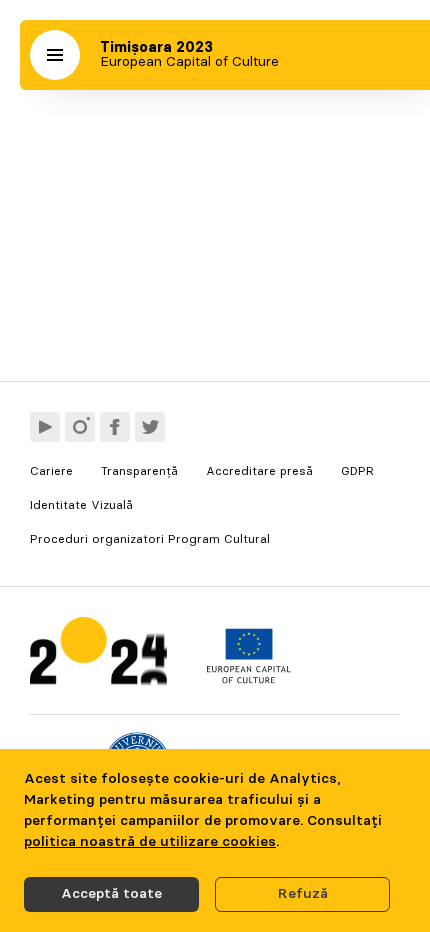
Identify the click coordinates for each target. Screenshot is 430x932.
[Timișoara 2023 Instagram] (80, 427)
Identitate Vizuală (81, 505)
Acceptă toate (111, 894)
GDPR (357, 471)
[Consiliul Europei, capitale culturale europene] (248, 679)
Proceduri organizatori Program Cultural (150, 539)
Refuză (303, 894)
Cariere (51, 471)
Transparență (139, 471)
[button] (55, 55)
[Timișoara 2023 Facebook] (115, 427)
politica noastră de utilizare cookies (150, 842)
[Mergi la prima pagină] (98, 655)
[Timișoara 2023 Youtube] (45, 427)
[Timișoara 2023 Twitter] (150, 427)
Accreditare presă (259, 471)
